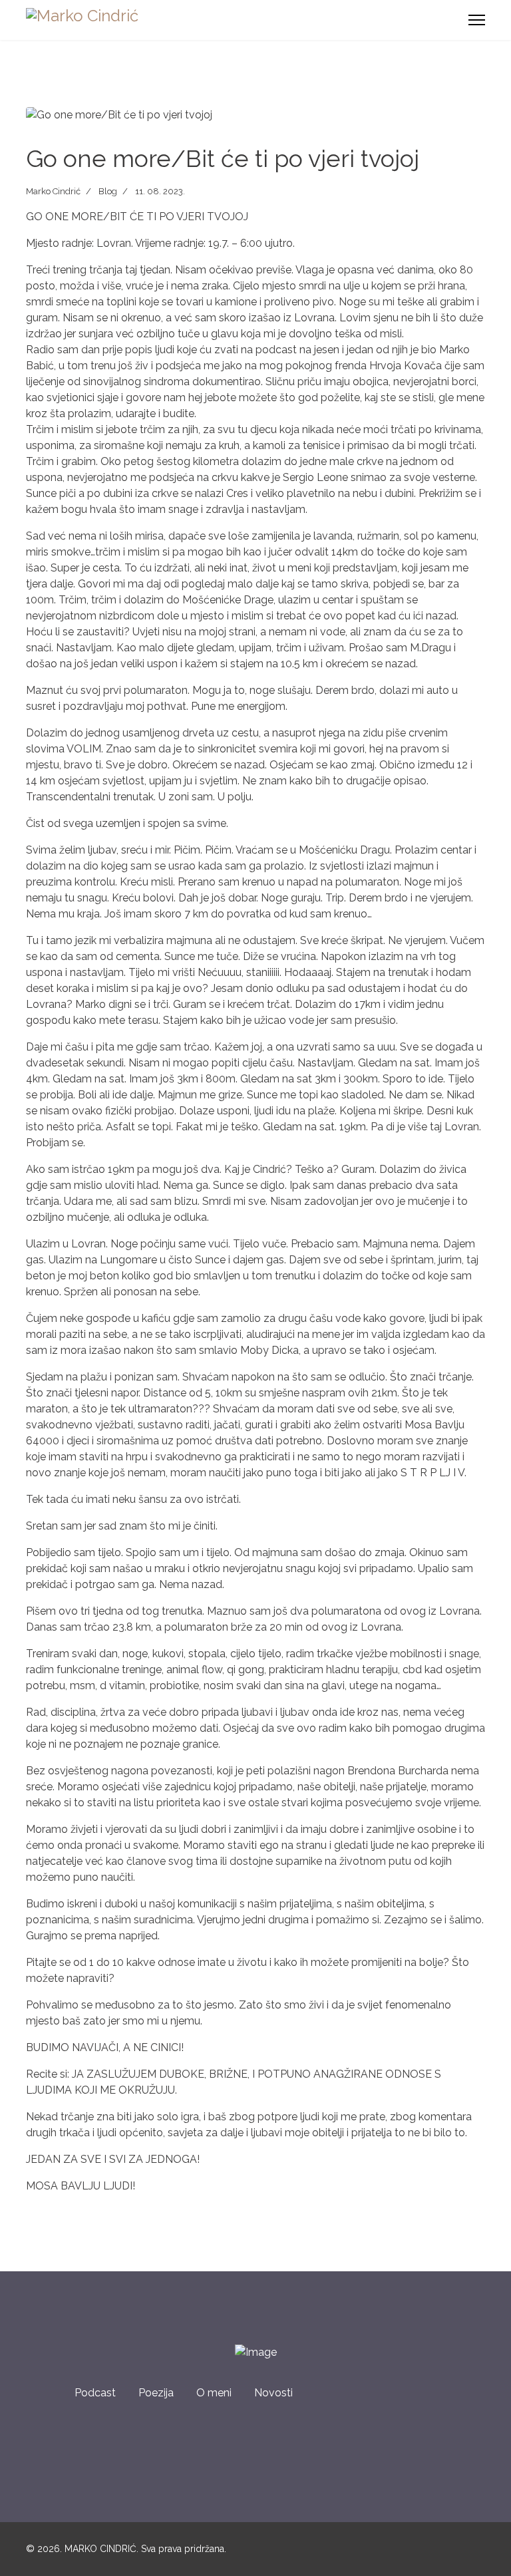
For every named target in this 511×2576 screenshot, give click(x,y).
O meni (214, 2393)
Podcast (95, 2393)
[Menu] (477, 20)
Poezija (156, 2393)
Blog (108, 191)
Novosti (273, 2393)
